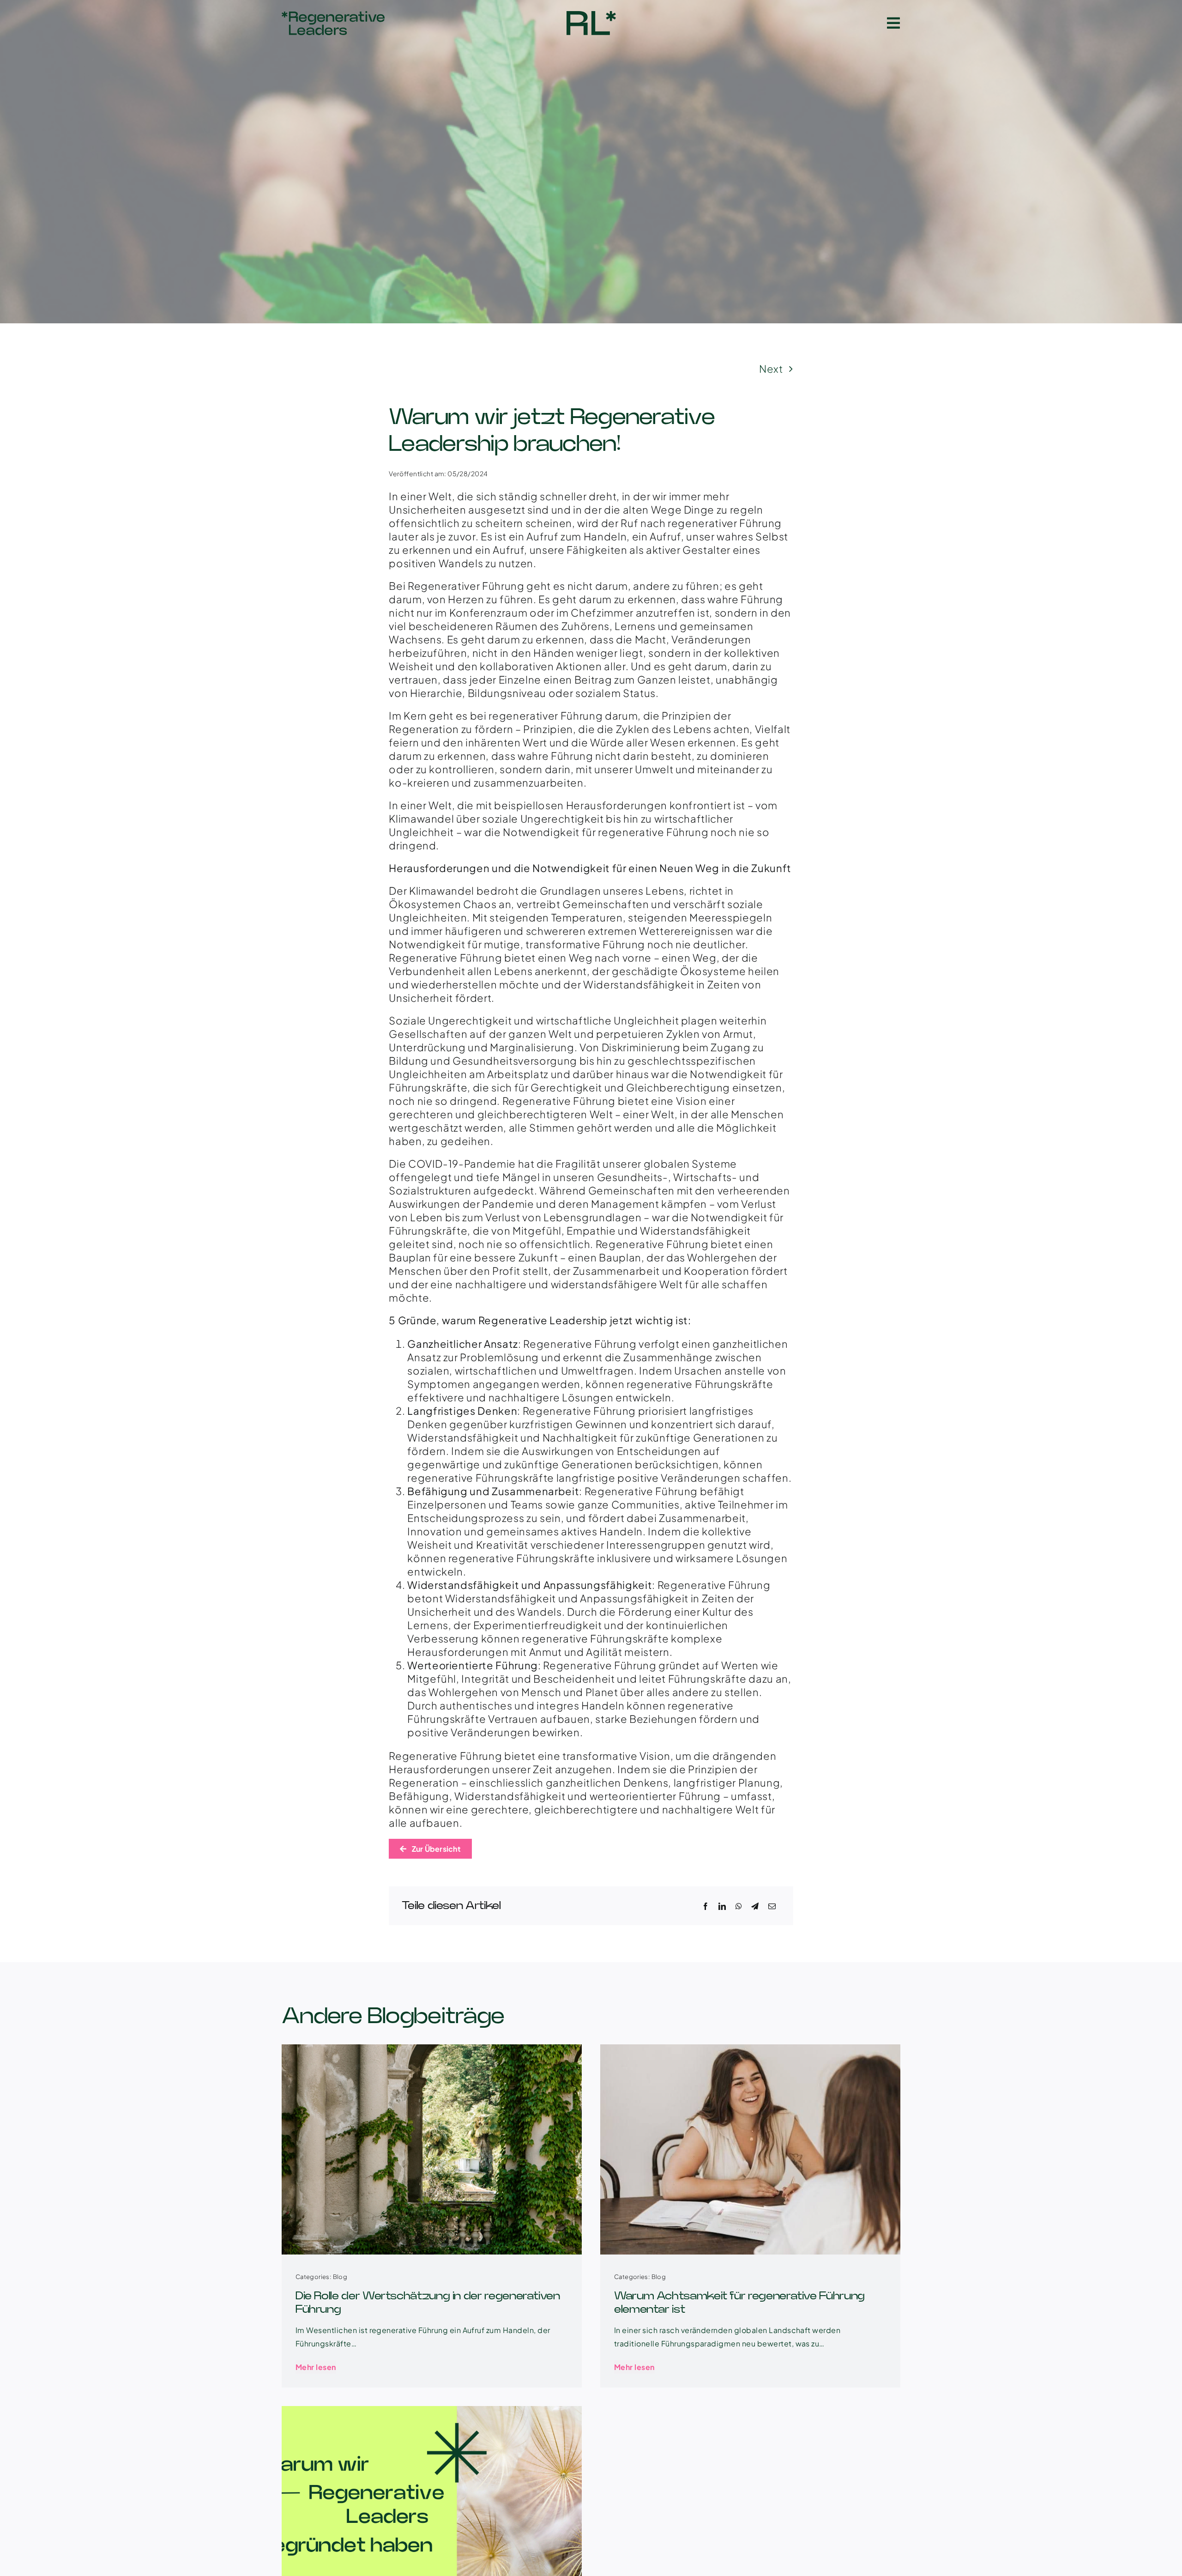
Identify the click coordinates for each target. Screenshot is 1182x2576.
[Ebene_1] (333, 16)
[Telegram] (755, 1906)
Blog (340, 2277)
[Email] (772, 1906)
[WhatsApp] (739, 1906)
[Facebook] (706, 1906)
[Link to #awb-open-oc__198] (894, 23)
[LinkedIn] (722, 1906)
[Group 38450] (591, 16)
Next (771, 369)
